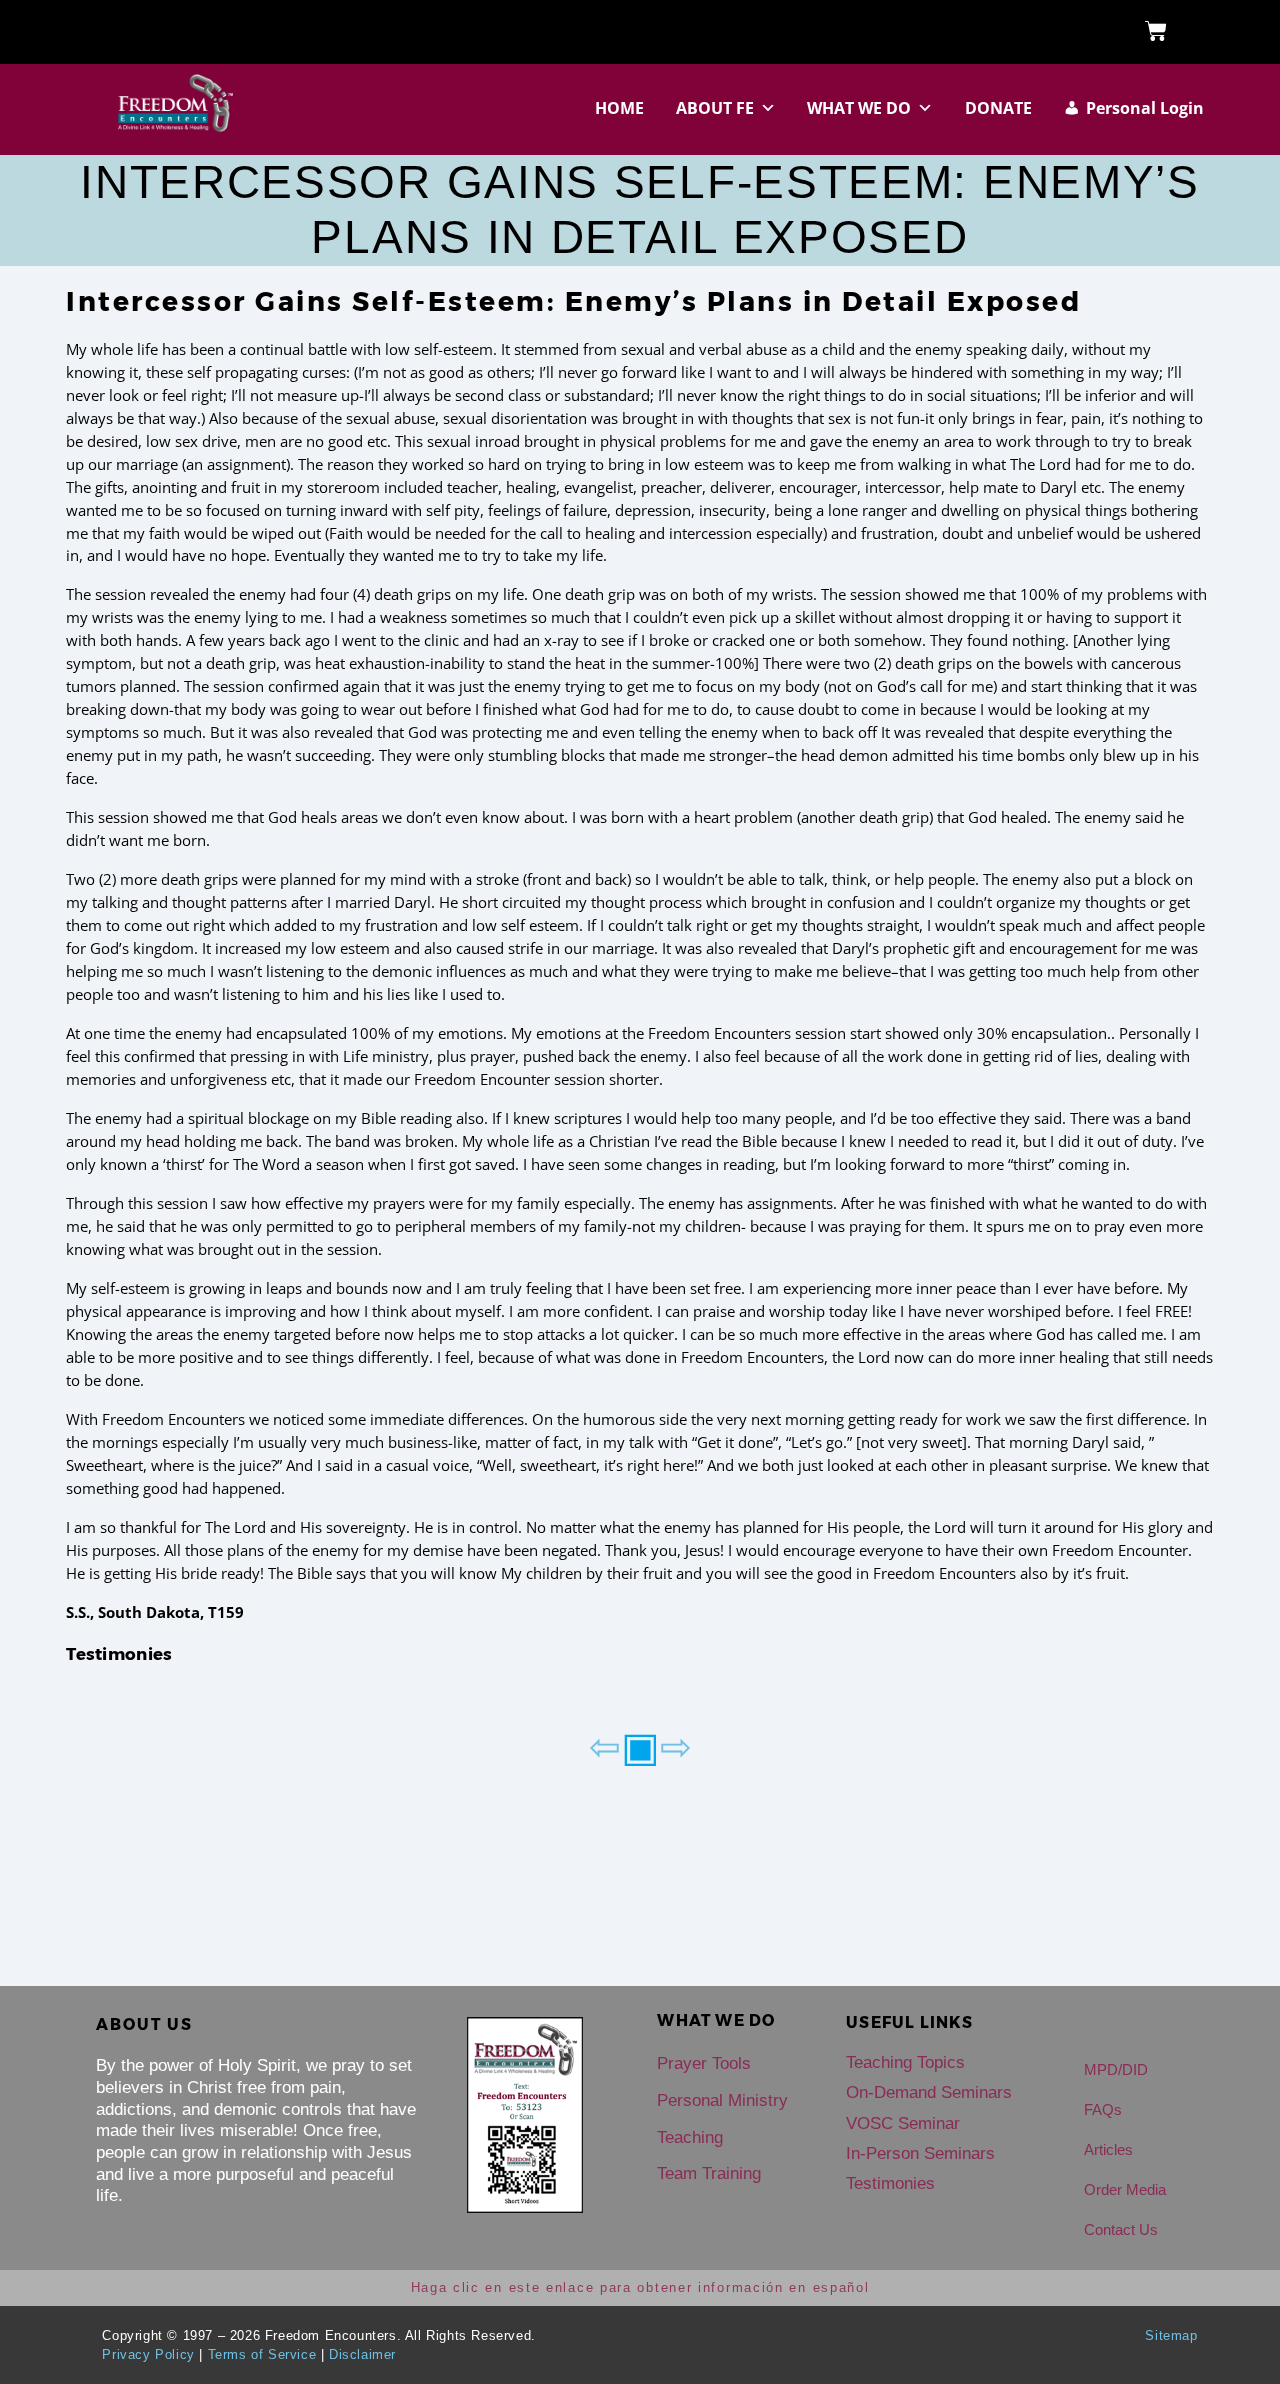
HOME (619, 108)
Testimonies (119, 1654)
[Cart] (1156, 32)
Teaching (690, 2137)
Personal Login (1145, 108)
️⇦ (605, 1745)
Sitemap (1171, 2335)
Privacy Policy (148, 2354)
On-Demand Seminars (929, 2092)
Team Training (709, 2173)
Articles (1108, 2149)
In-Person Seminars (920, 2153)
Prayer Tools (704, 2063)
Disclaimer (362, 2354)
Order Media (1125, 2189)
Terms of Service (262, 2354)
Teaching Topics (905, 2062)
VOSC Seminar (903, 2123)
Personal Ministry (722, 2100)
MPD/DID (1116, 2069)
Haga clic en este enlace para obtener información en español (640, 2287)
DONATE (998, 108)
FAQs (1103, 2109)
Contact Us (1121, 2229)
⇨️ (676, 1745)
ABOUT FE (715, 108)
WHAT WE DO (859, 108)
